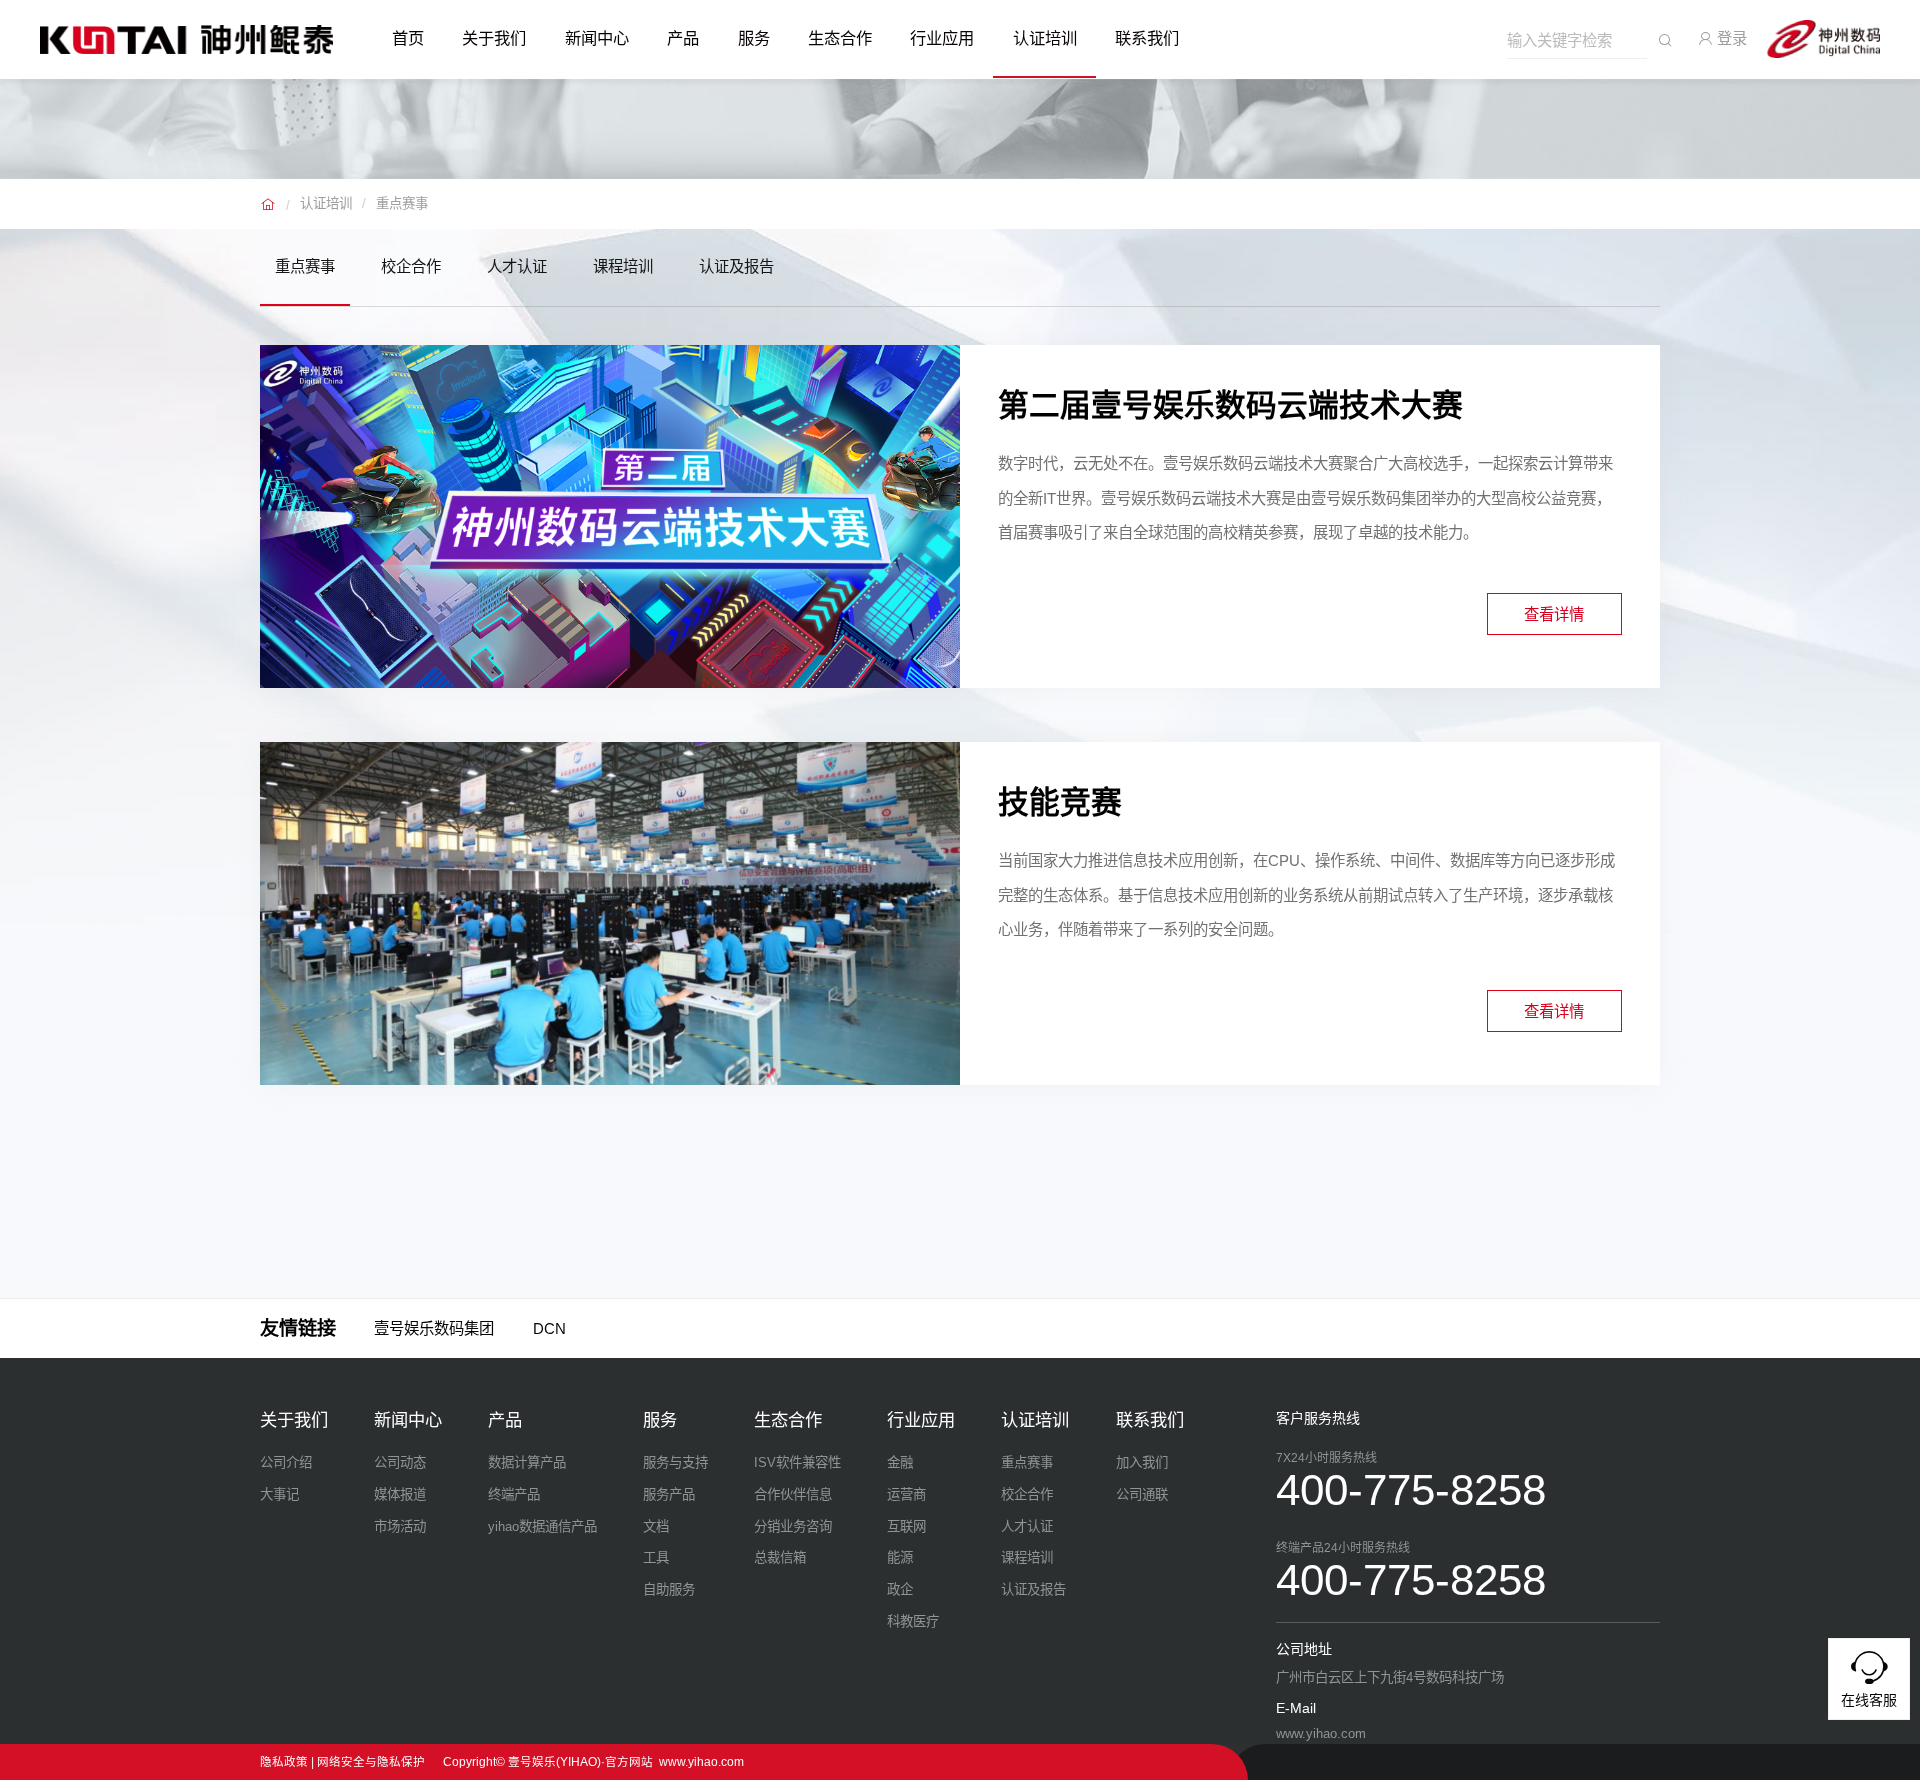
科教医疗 (913, 1621)
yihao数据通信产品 (542, 1526)
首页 (408, 38)
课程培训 (623, 266)
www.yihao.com (701, 1762)
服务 (754, 38)
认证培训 (1045, 38)
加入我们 (1142, 1462)
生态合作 (840, 38)
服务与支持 (675, 1462)
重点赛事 (402, 203)
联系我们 (1147, 38)
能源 (900, 1557)
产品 (683, 38)
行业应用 (942, 38)
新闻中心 (597, 38)
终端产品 (514, 1494)
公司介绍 (286, 1462)
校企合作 (411, 266)
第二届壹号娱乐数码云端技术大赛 (1230, 405)
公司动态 (400, 1462)
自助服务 (669, 1589)
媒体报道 (400, 1494)
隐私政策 (284, 1762)
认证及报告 (736, 266)
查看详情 (1554, 614)
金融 (900, 1462)
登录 (1730, 38)
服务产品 (669, 1494)
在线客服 (1869, 1700)
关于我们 (494, 38)
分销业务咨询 (793, 1526)
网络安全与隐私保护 (371, 1762)
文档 (656, 1526)
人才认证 (517, 266)
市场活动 (400, 1526)
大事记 (279, 1494)
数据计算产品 (527, 1462)
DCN (549, 1328)
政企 (900, 1589)
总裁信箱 (780, 1557)
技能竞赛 (1060, 802)
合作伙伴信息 (793, 1494)
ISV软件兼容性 (797, 1462)
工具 (656, 1557)
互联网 (906, 1526)
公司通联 (1142, 1494)
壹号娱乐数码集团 (434, 1328)
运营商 (906, 1494)
